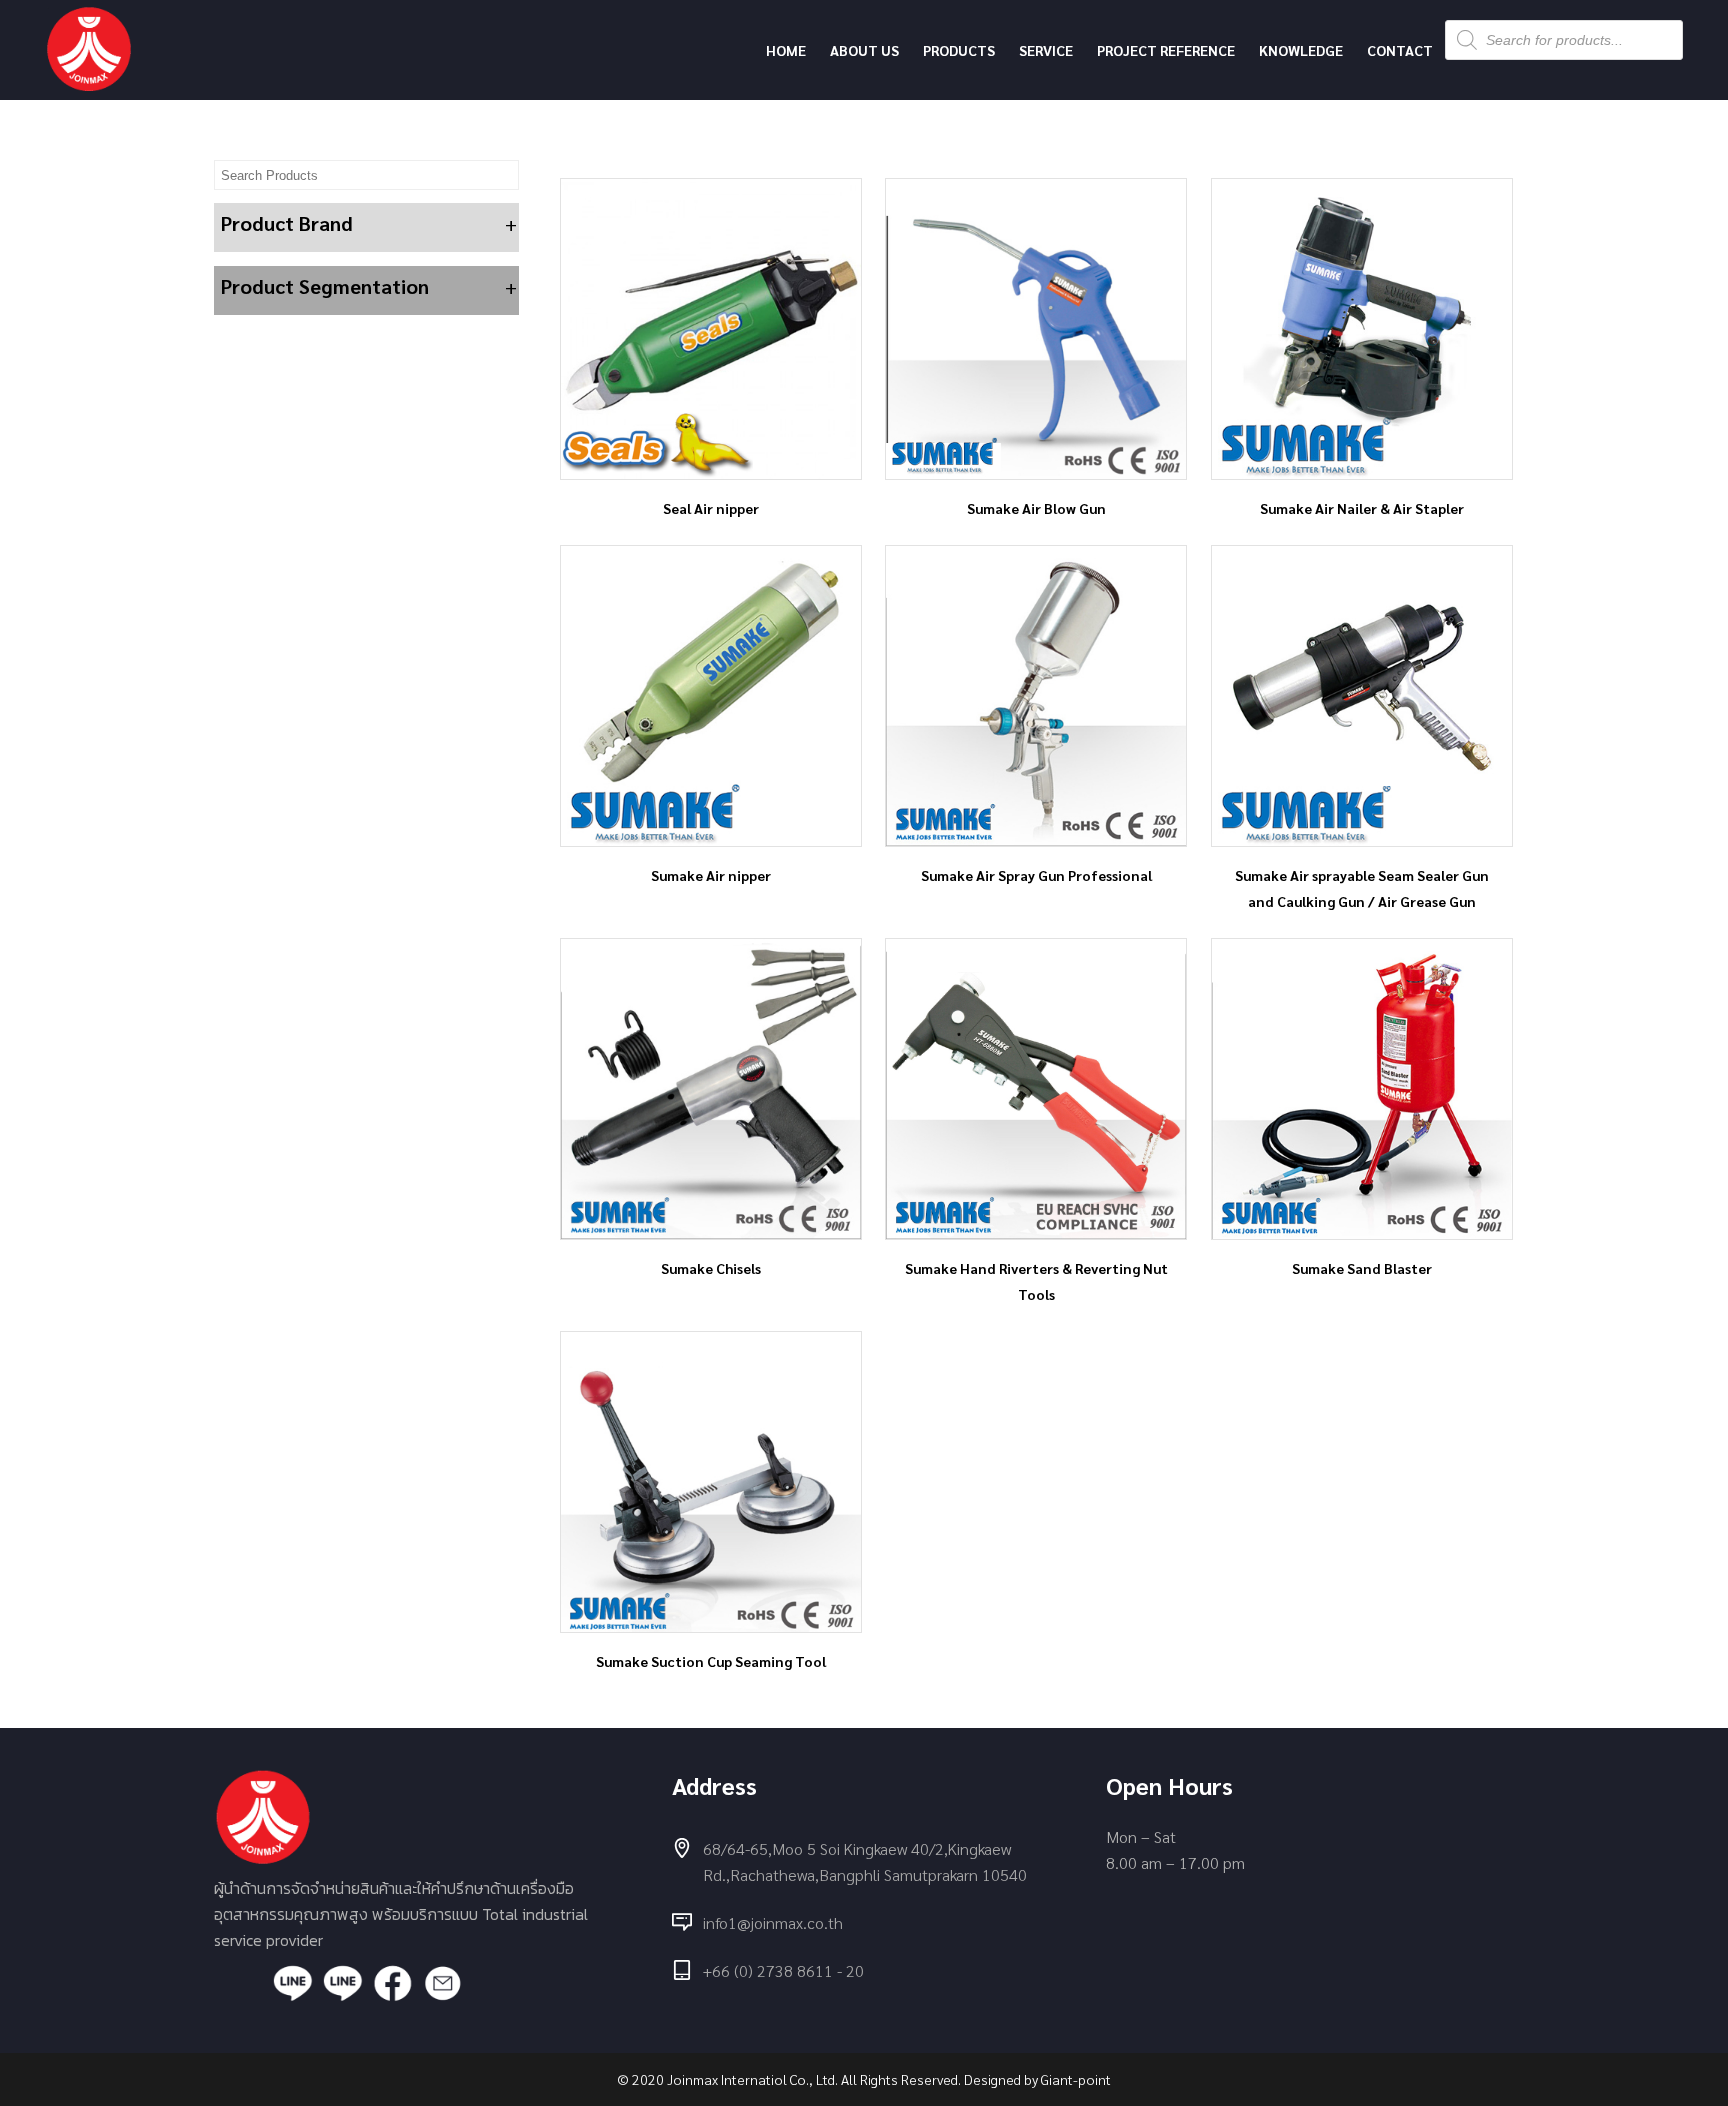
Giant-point (1076, 2079)
